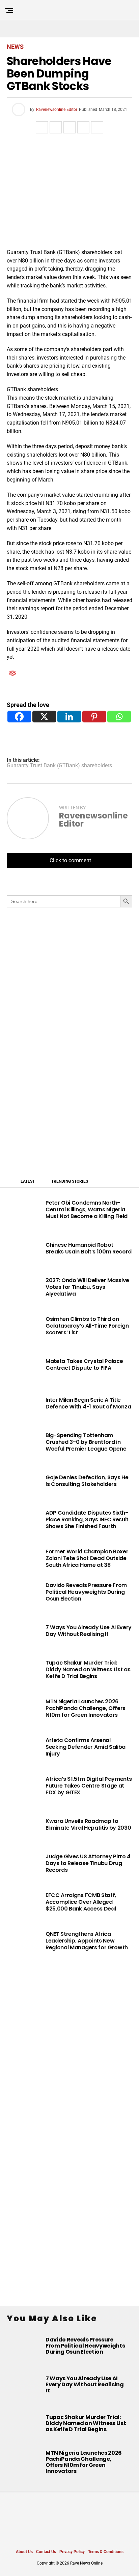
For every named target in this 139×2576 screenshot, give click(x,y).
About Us (24, 2552)
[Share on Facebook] (42, 127)
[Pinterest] (94, 717)
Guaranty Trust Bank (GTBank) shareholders (59, 766)
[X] (44, 717)
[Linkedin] (69, 717)
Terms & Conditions (106, 2552)
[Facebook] (19, 717)
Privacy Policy (72, 2552)
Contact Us (46, 2552)
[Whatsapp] (119, 717)
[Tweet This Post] (56, 127)
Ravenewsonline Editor (57, 110)
